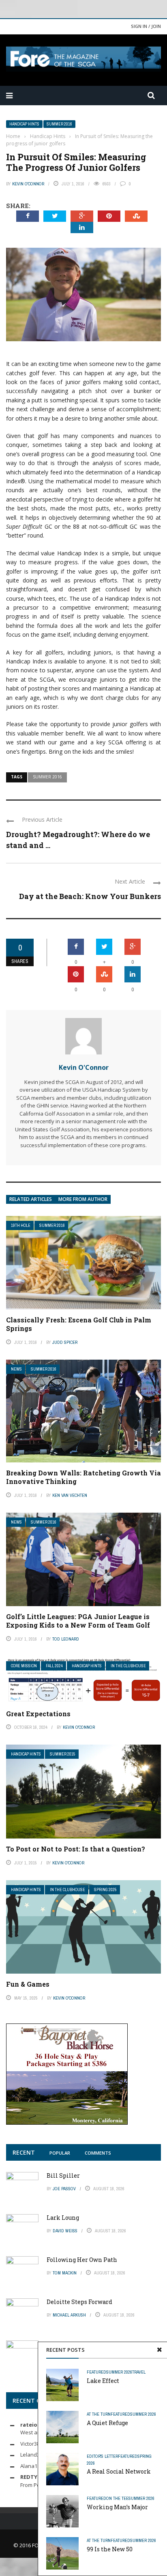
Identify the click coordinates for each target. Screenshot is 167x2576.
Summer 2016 (59, 124)
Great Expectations (38, 1714)
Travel (139, 2372)
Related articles (31, 1199)
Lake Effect (103, 2381)
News (16, 1369)
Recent (24, 2152)
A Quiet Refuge (107, 2423)
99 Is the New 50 (110, 2549)
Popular (60, 2153)
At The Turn (99, 2414)
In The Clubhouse (128, 1666)
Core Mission (24, 1666)
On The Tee (117, 2498)
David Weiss (65, 2231)
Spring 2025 (105, 1890)
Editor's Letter (102, 2456)
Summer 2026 (119, 2372)
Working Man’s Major (117, 2507)
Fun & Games (28, 1984)
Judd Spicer (65, 1342)
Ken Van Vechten (70, 1495)
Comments (98, 2153)
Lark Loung (63, 2218)
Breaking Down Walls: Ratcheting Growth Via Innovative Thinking (83, 1477)
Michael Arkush (69, 2315)
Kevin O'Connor (28, 184)
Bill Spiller (63, 2175)
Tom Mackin (65, 2273)
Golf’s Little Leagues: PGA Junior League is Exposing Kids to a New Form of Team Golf (78, 1621)
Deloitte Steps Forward (79, 2302)
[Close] (159, 2350)
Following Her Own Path (82, 2260)
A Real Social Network (119, 2471)
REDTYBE (32, 2477)
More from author (83, 1199)
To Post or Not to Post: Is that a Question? (76, 1849)
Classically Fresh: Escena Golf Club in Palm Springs (79, 1324)
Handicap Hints (24, 124)
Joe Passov (64, 2189)
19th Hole (21, 1225)
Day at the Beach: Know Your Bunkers (90, 896)
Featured (96, 2372)
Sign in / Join (146, 26)
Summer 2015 (63, 1754)
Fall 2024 (54, 1666)
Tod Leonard (66, 1639)
